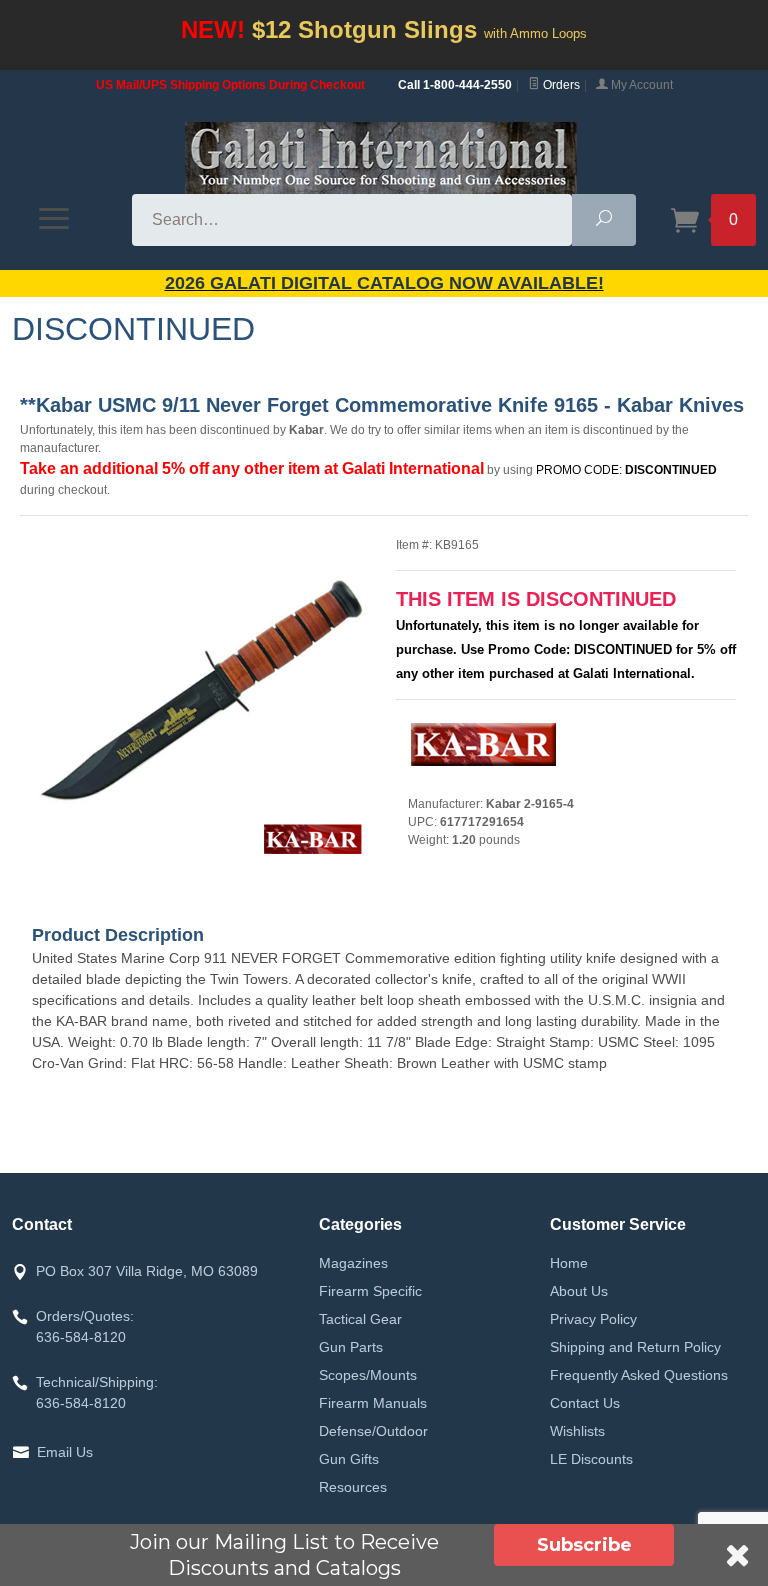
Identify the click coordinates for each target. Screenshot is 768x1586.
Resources (353, 1487)
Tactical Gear (360, 1319)
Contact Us (585, 1403)
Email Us (65, 1452)
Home (569, 1263)
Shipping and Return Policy (635, 1347)
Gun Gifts (349, 1459)
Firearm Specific (370, 1291)
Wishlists (577, 1431)
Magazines (353, 1263)
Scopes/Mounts (368, 1375)
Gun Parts (351, 1347)
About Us (579, 1291)
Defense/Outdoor (373, 1431)
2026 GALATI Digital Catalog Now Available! (384, 283)
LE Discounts (591, 1459)
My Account (640, 85)
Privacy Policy (593, 1319)
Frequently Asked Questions (639, 1375)
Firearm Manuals (373, 1403)
